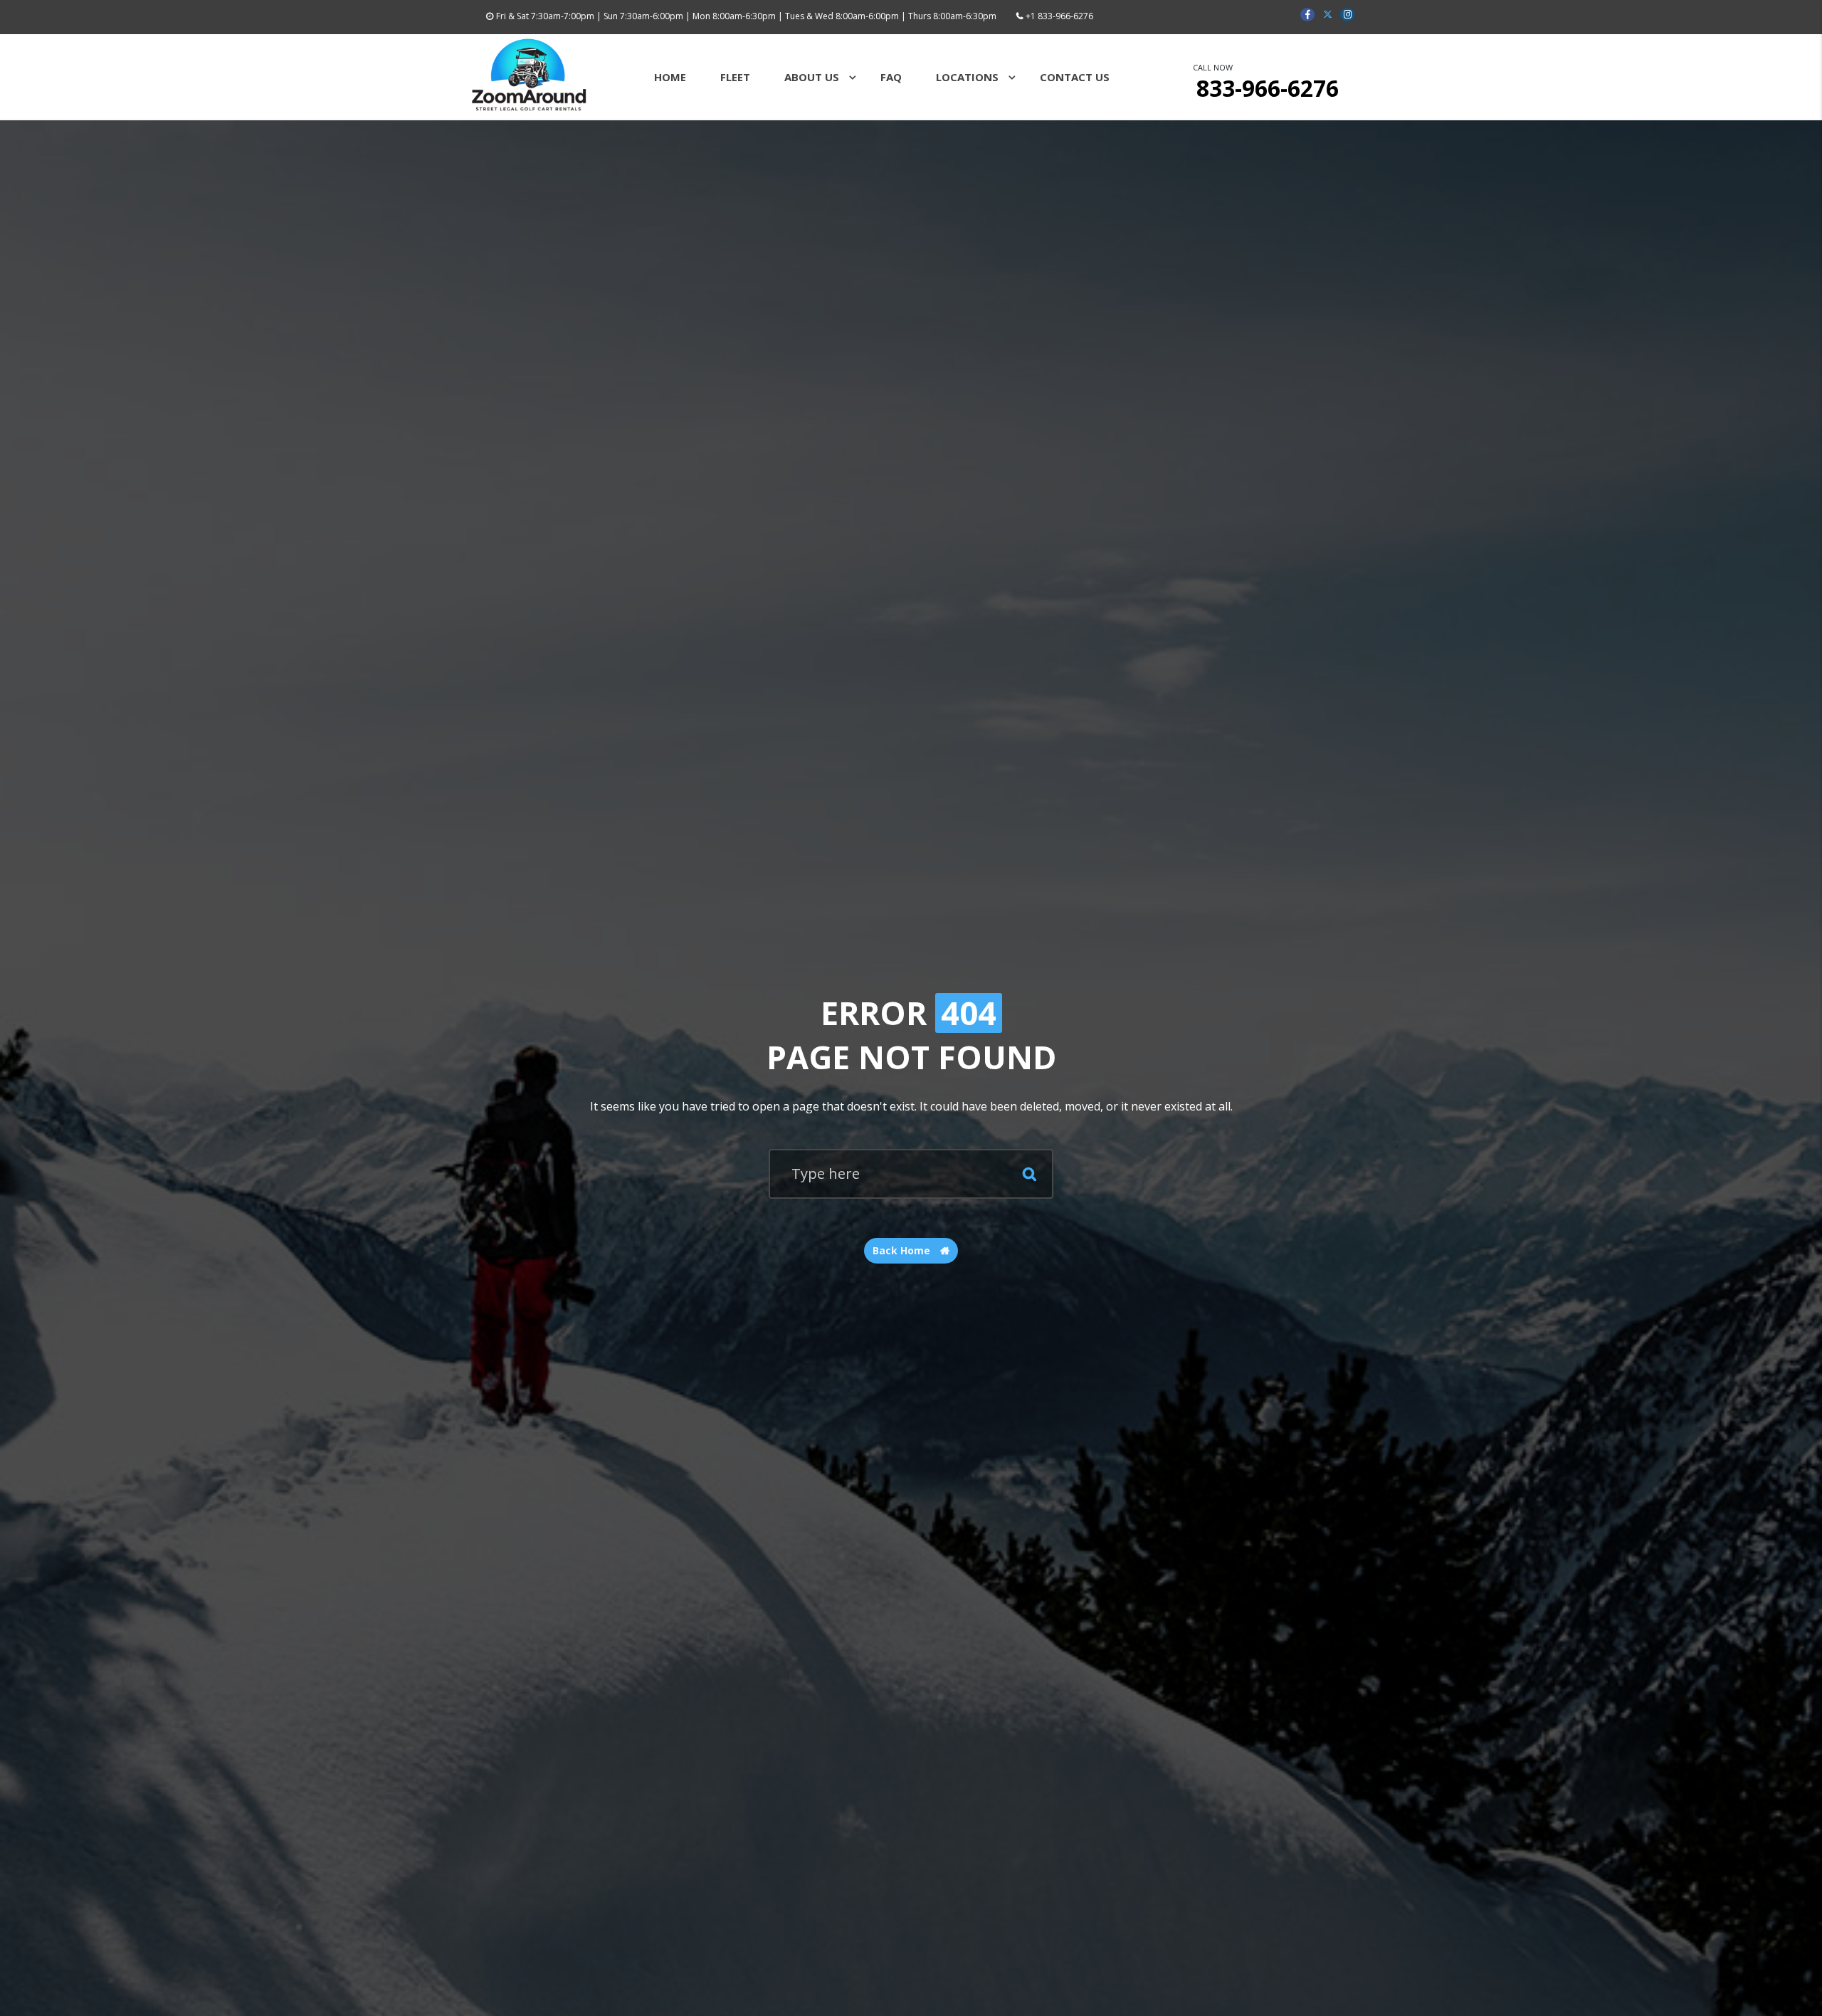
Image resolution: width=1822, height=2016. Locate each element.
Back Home (903, 1250)
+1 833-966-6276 (1059, 16)
